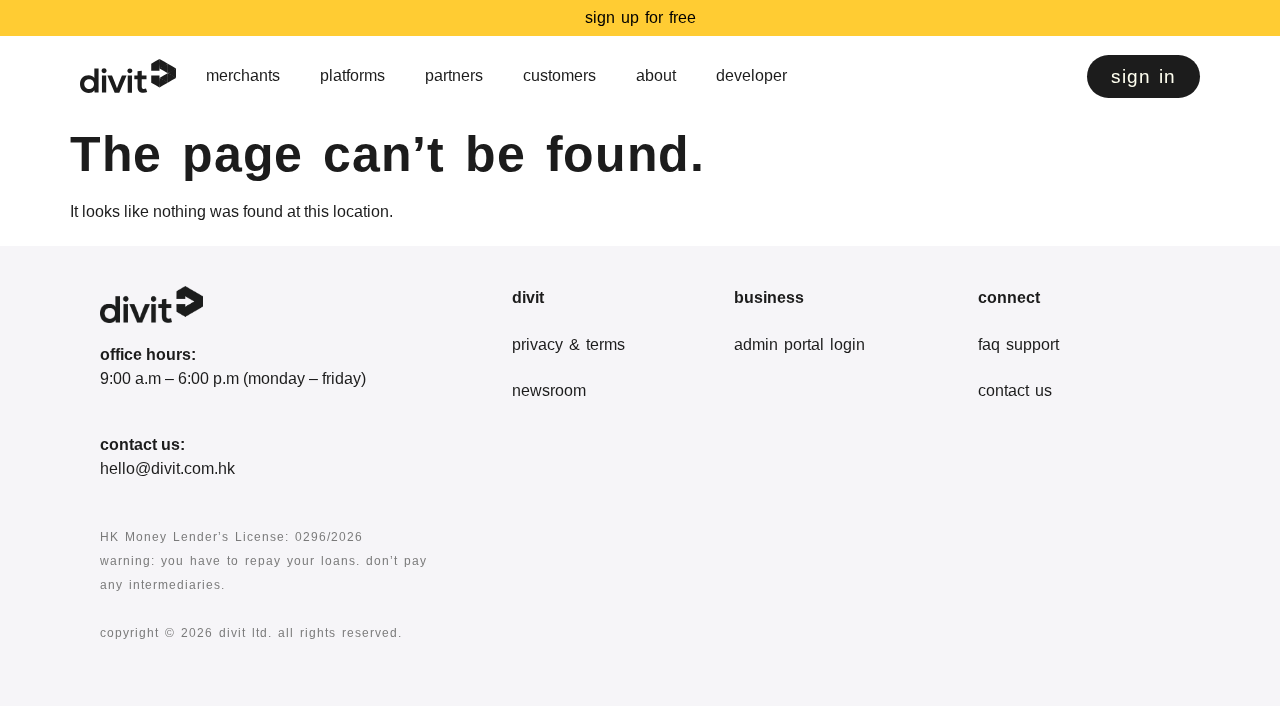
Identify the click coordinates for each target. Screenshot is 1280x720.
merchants (243, 75)
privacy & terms (568, 344)
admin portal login (799, 344)
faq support (1018, 344)
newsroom (549, 390)
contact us (1015, 390)
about (656, 75)
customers (559, 75)
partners (454, 75)
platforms (352, 75)
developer (751, 75)
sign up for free (640, 17)
